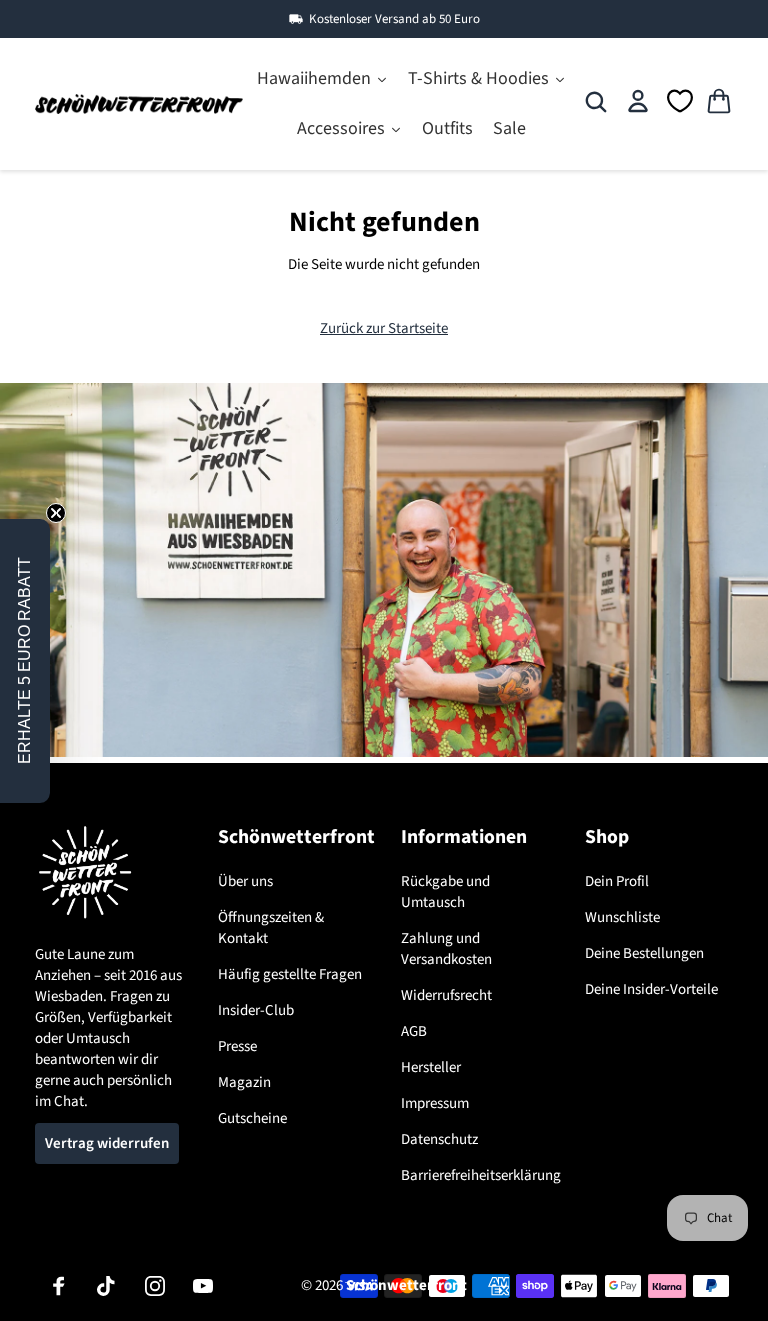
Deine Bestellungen (644, 953)
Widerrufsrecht (446, 995)
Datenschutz (439, 1139)
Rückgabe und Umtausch (445, 892)
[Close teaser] (56, 513)
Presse (237, 1046)
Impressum (435, 1103)
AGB (414, 1031)
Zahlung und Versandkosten (446, 949)
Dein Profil (617, 881)
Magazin (244, 1082)
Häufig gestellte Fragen (290, 974)
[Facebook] (59, 1286)
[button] (25, 661)
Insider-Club (256, 1010)
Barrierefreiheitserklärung (481, 1175)
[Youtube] (203, 1286)
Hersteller (431, 1067)
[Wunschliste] (679, 101)
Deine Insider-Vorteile (651, 989)
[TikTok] (107, 1286)
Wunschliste (622, 917)
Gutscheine (252, 1118)
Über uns (245, 881)
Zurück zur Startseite (384, 328)
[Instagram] (155, 1286)
